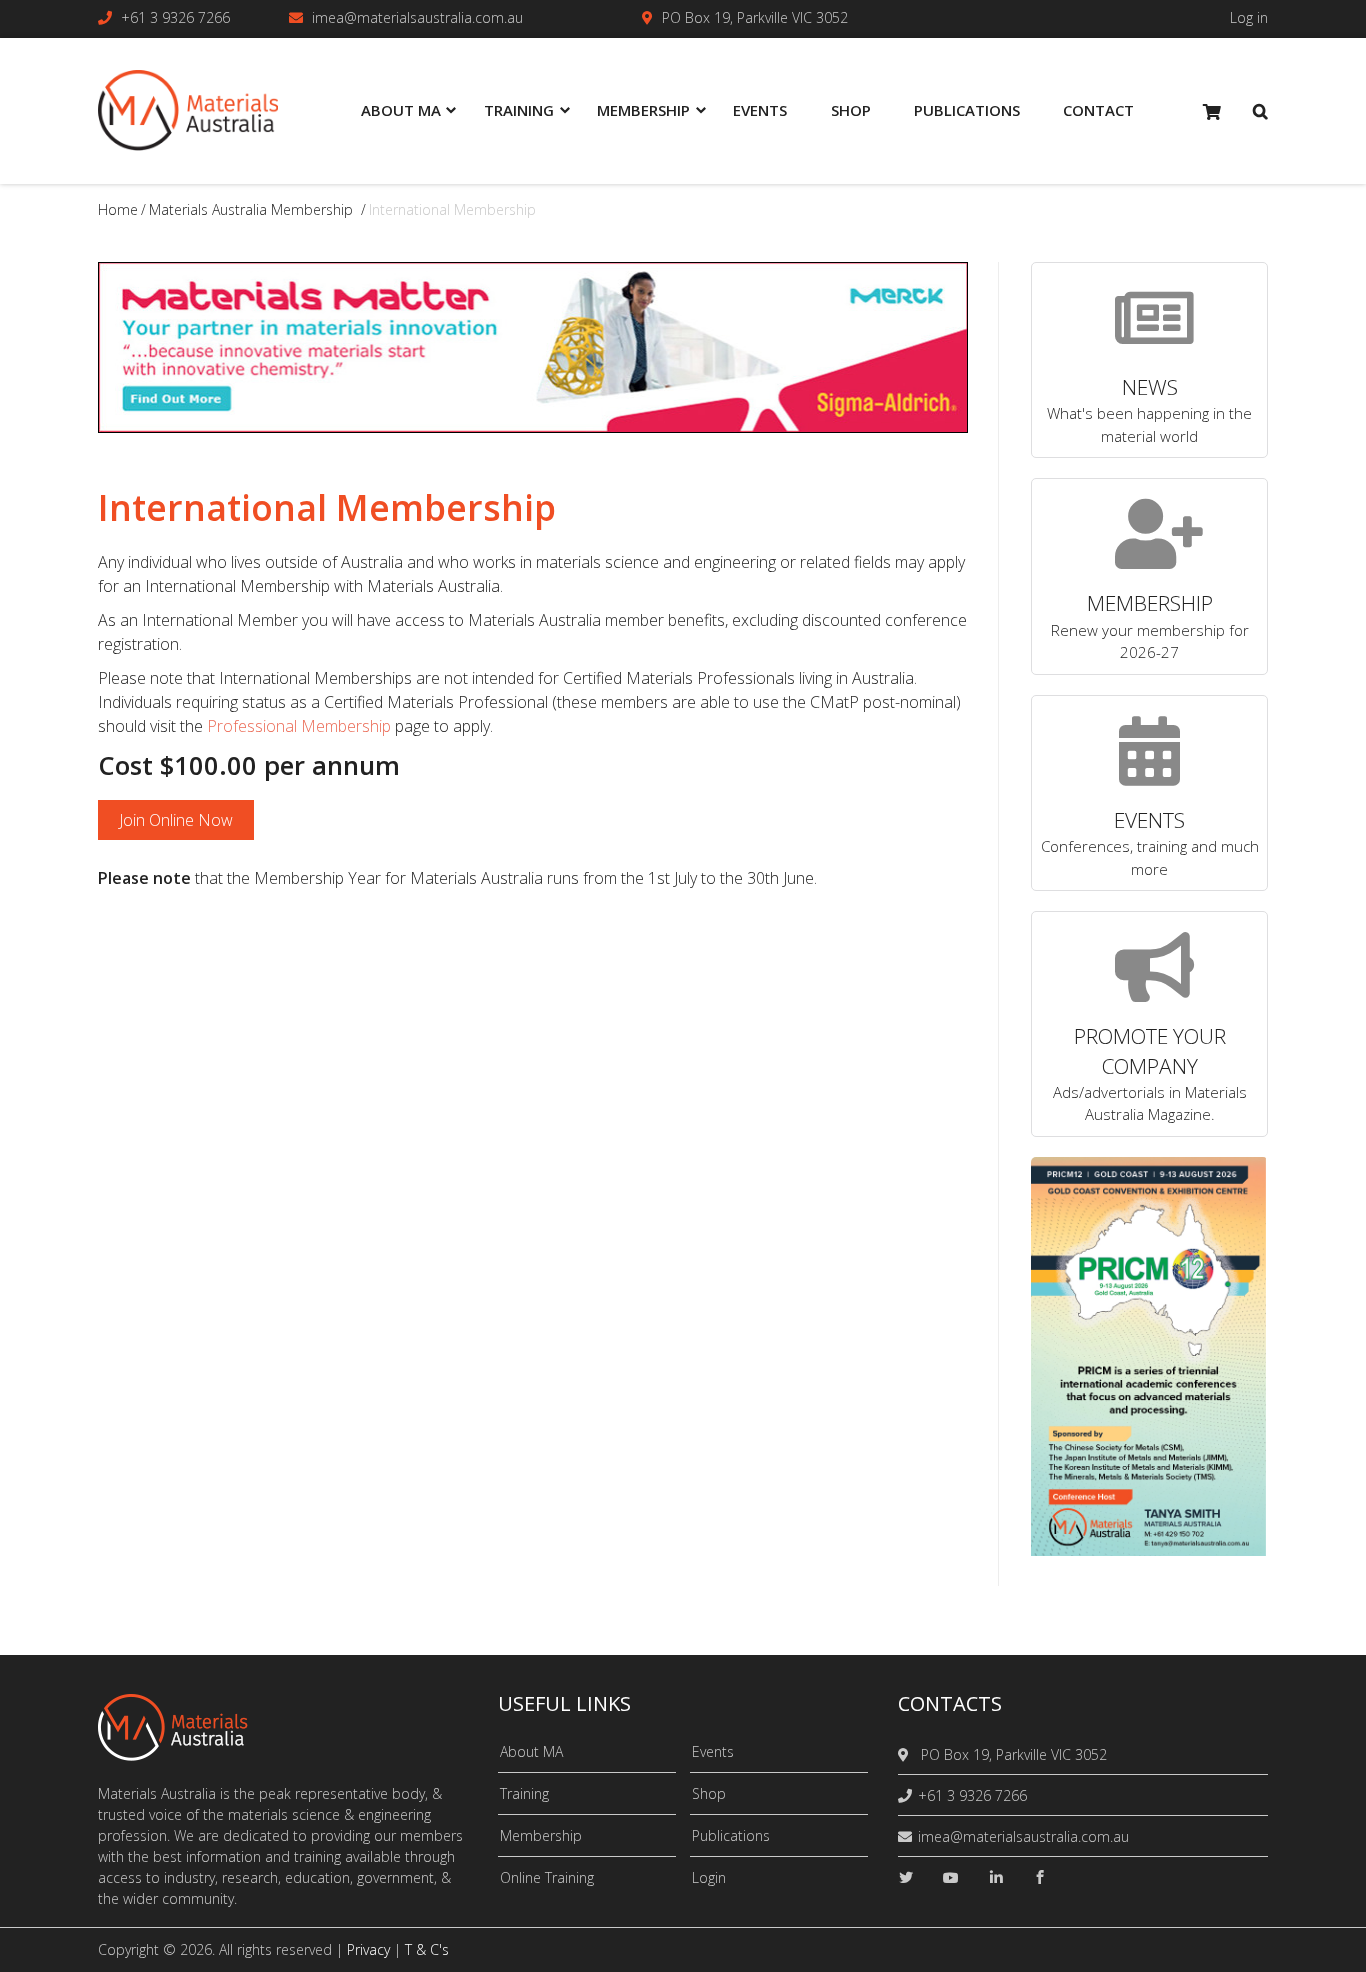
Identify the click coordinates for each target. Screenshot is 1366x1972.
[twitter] (906, 1877)
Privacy (368, 1949)
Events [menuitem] (760, 110)
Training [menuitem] (519, 110)
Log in (1249, 17)
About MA (531, 1751)
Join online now (176, 820)
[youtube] (951, 1877)
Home (118, 209)
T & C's (427, 1949)
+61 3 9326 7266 (175, 17)
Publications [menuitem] (967, 110)
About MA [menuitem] (401, 110)
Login (709, 1877)
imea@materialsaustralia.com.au (417, 17)
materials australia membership (251, 209)
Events (713, 1751)
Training (524, 1793)
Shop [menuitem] (851, 110)
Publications (731, 1835)
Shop (709, 1793)
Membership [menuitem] (643, 110)
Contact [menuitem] (1098, 110)
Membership (541, 1835)
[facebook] (1040, 1877)
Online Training (547, 1877)
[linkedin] (996, 1877)
